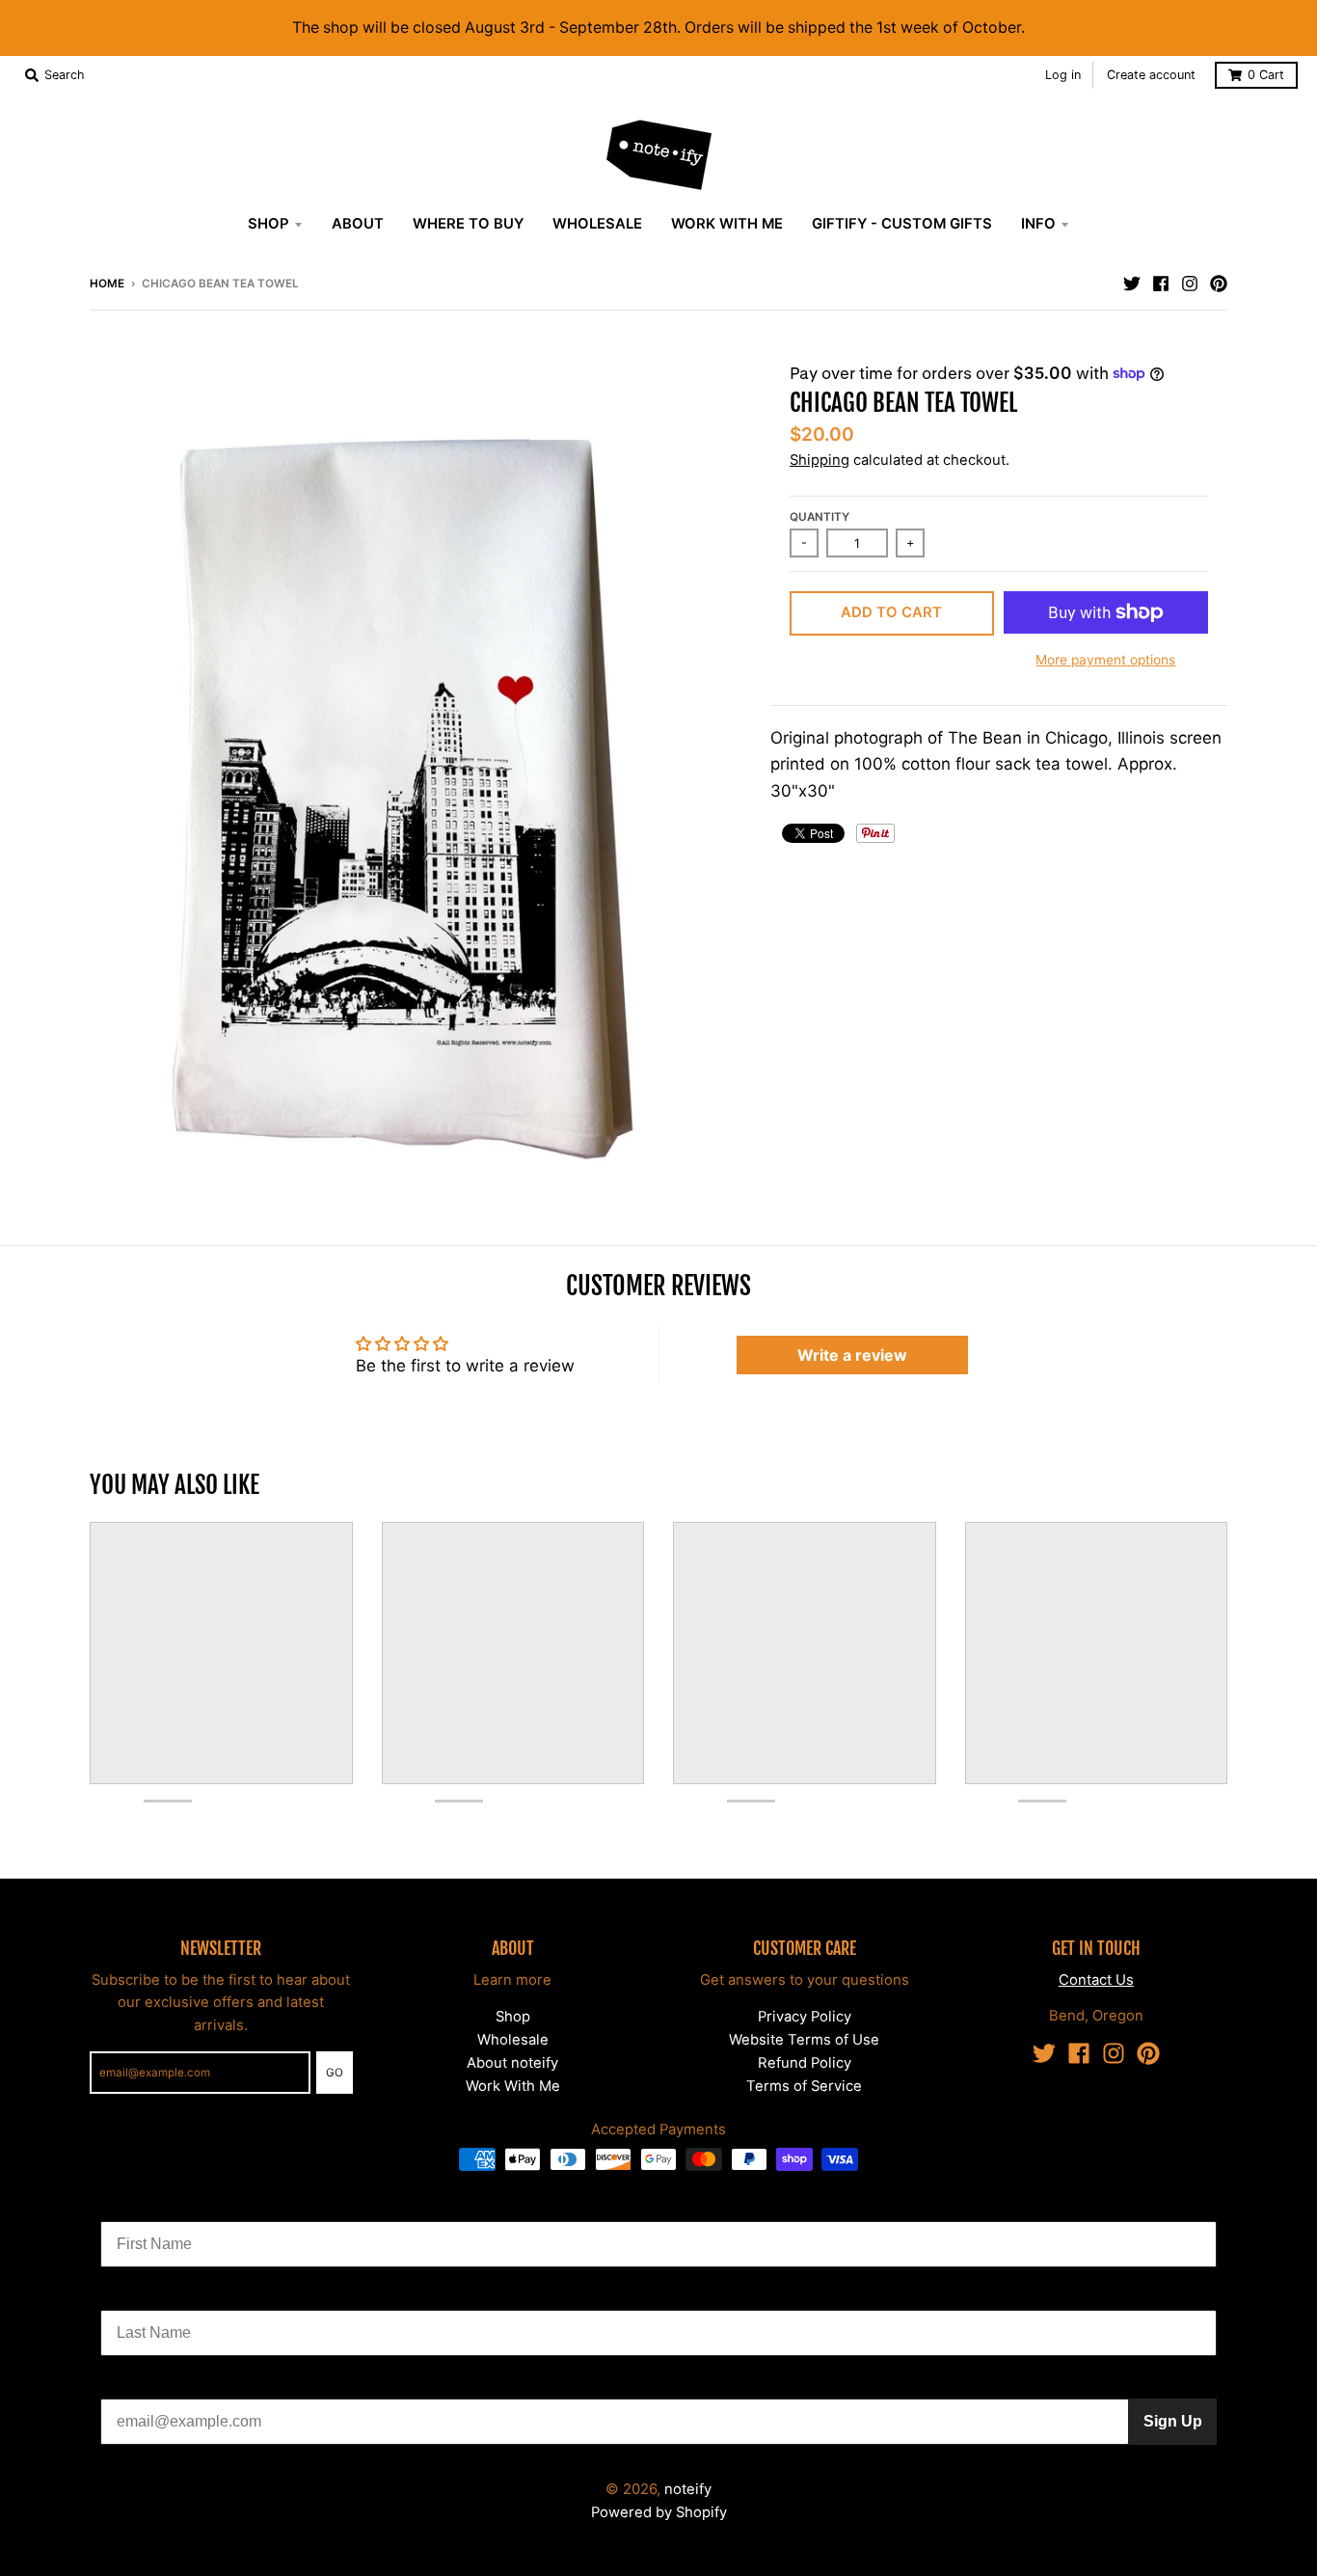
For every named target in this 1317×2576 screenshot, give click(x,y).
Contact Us (1096, 1980)
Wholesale (513, 2040)
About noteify (512, 2063)
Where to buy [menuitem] (468, 224)
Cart (1266, 75)
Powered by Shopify (659, 2512)
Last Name (139, 2295)
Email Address (153, 2384)
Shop (513, 2017)
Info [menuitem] (1038, 224)
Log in (1063, 75)
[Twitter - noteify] (1132, 283)
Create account (1151, 75)
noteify (688, 2489)
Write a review (852, 1355)
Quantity (820, 517)
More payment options (1105, 660)
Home (107, 284)
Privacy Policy (805, 2017)
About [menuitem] (358, 224)
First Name (140, 2206)
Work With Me (513, 2086)
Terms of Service (804, 2086)
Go (335, 2073)
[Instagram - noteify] (1190, 283)
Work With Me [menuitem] (727, 224)
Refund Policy (805, 2063)
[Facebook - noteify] (1161, 283)
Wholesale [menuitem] (597, 224)
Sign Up (1173, 2421)
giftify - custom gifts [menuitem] (902, 224)
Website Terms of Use (804, 2040)
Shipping (820, 460)
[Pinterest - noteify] (1219, 283)
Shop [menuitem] (269, 224)
